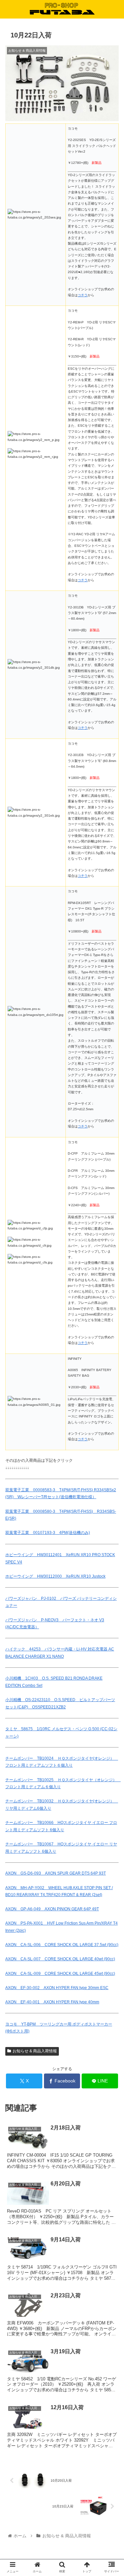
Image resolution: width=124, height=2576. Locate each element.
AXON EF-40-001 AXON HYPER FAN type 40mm (52, 2002)
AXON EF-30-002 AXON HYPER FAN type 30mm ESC (57, 1988)
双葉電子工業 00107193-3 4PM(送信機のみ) (48, 1533)
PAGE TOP (114, 2493)
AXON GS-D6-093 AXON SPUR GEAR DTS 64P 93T (56, 1873)
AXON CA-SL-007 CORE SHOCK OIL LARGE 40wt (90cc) (60, 1959)
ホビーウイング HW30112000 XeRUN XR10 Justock (55, 1576)
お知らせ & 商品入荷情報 (35, 2051)
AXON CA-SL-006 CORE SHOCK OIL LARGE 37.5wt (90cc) (62, 1945)
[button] (111, 1338)
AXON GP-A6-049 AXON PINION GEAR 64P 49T (52, 1909)
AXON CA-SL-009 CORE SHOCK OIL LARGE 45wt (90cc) (60, 1974)
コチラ (83, 295)
